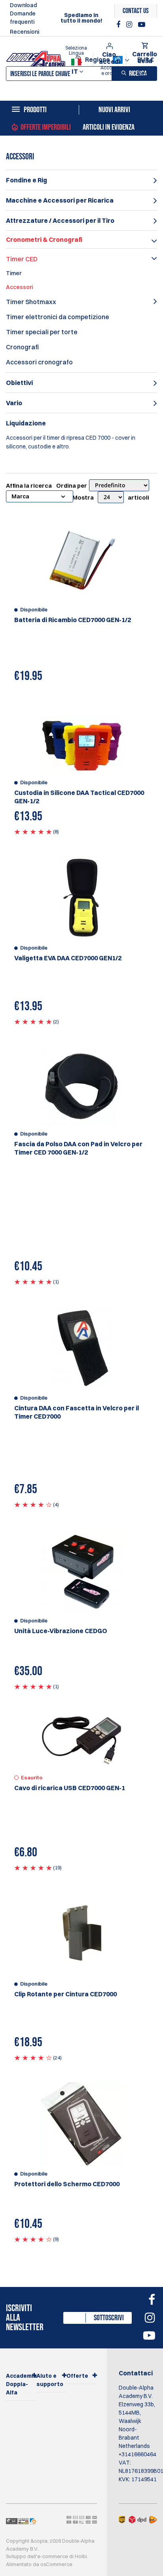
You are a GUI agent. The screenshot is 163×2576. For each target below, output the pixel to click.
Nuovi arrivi (114, 110)
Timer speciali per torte (42, 332)
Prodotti (35, 110)
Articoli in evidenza (109, 127)
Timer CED (22, 259)
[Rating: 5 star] (33, 831)
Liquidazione (26, 423)
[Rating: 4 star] (33, 1504)
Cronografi (22, 347)
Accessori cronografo (39, 362)
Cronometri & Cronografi (44, 239)
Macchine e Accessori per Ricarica (60, 200)
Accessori (19, 287)
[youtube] (142, 25)
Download (23, 5)
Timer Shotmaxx (31, 302)
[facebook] (119, 25)
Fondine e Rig (27, 180)
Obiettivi (19, 383)
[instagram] (130, 25)
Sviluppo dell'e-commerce (37, 2556)
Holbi (81, 2556)
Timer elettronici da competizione (58, 317)
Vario (14, 403)
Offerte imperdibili (46, 127)
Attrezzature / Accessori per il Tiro (60, 220)
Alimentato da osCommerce (39, 2564)
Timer (14, 273)
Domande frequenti (23, 18)
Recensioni (25, 32)
